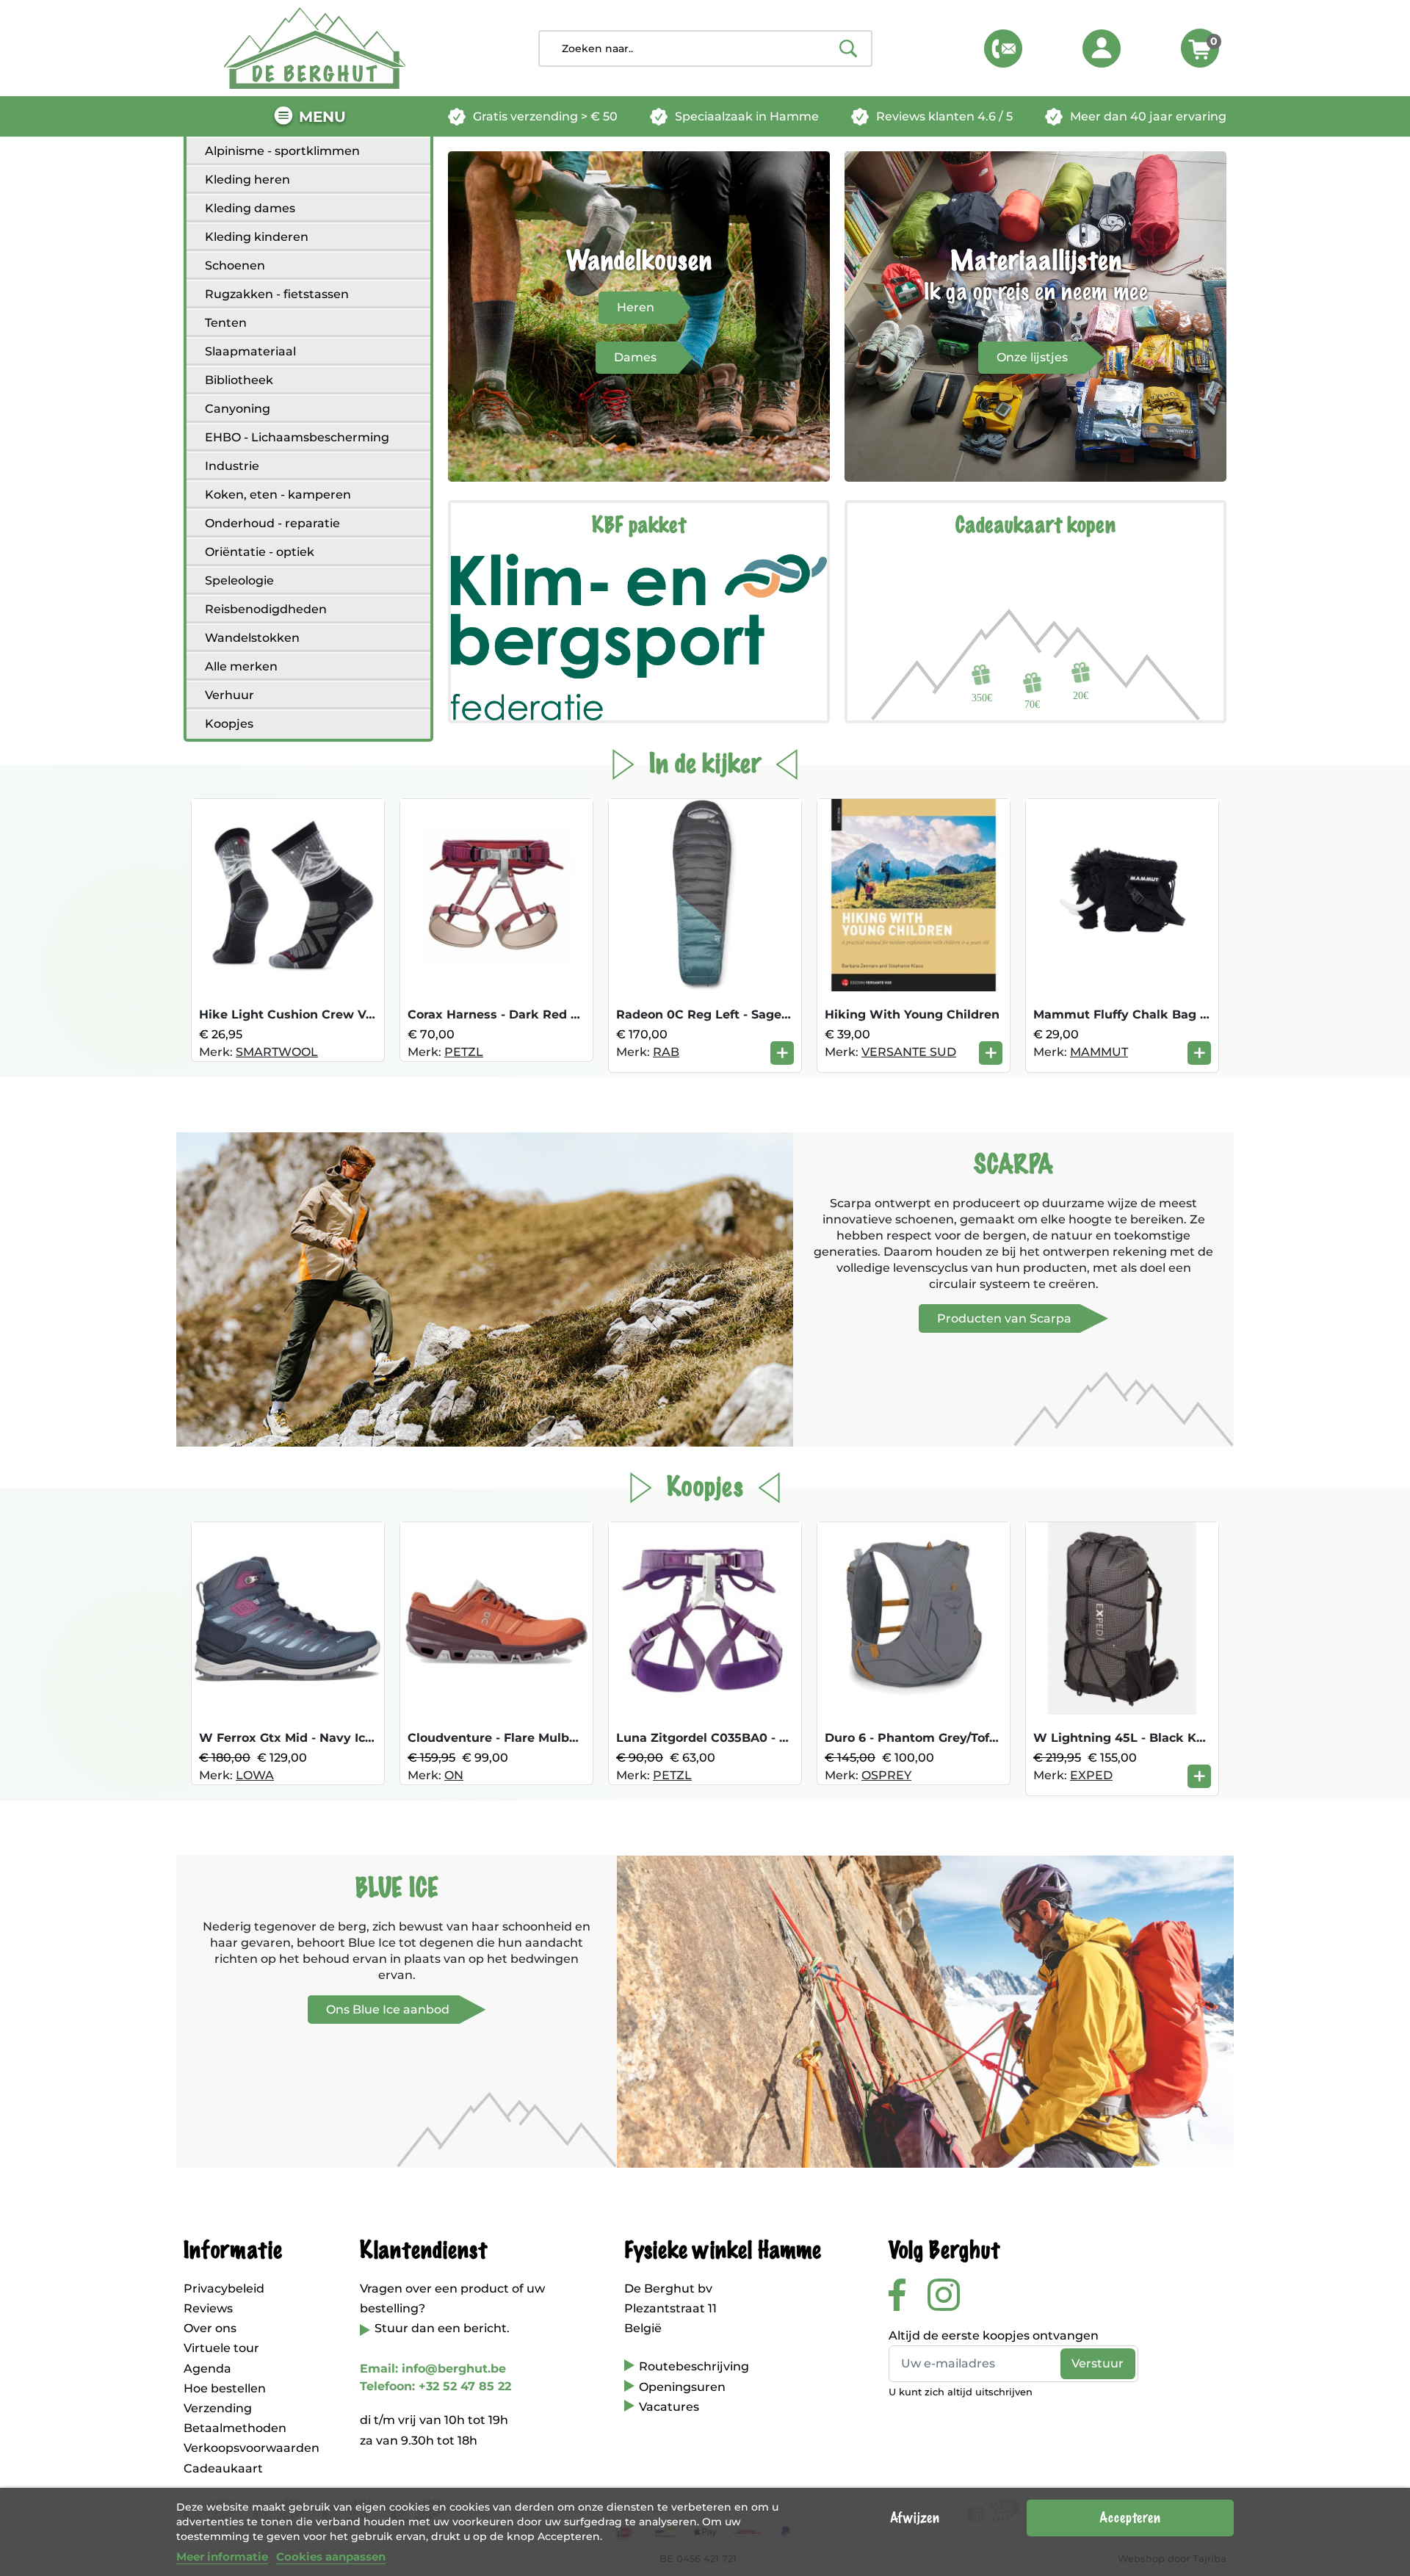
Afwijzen (915, 2518)
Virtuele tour (221, 2348)
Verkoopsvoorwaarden (252, 2448)
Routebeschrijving (694, 2366)
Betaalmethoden (235, 2428)
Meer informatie (222, 2557)
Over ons (210, 2328)
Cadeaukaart (223, 2468)
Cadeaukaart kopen (1035, 526)
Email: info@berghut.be (433, 2369)
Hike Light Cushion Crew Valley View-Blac (330, 1014)
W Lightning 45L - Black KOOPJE (1136, 1738)
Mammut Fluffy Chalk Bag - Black (1138, 1014)
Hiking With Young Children (912, 1014)
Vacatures (669, 2407)
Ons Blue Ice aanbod (388, 2009)
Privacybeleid (224, 2289)
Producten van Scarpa (1004, 1318)
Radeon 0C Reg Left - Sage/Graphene (731, 1014)
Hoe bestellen (225, 2388)
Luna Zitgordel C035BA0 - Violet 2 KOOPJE (749, 1738)
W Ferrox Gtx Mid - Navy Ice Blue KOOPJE (329, 1738)
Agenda (207, 2369)
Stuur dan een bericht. (442, 2328)
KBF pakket (639, 526)
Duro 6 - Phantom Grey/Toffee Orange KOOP (962, 1738)
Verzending (218, 2408)
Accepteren (1130, 2518)
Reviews (208, 2308)
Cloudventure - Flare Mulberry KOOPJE (529, 1738)
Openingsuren (682, 2387)
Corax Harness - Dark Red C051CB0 (516, 1014)
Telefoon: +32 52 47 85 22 (435, 2386)
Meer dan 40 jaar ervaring (1148, 116)
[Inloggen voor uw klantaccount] (1102, 48)
